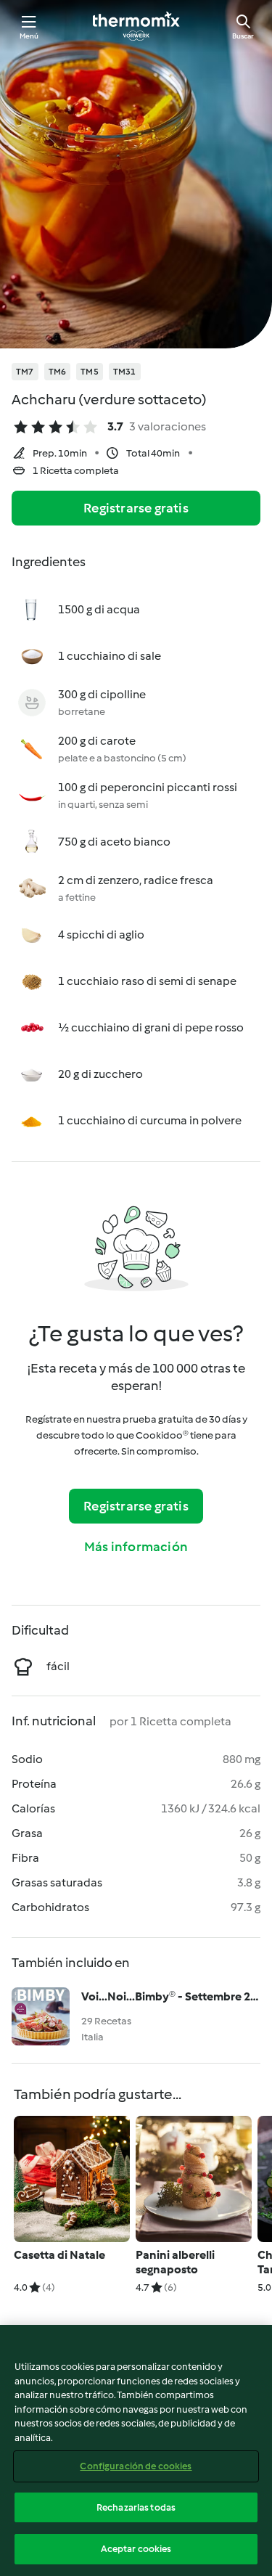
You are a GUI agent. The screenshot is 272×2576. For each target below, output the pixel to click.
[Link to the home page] (136, 26)
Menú (29, 36)
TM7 (25, 372)
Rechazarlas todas (136, 2507)
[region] (136, 2450)
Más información (136, 1547)
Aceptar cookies (136, 2549)
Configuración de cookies (136, 2466)
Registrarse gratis (136, 508)
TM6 (58, 372)
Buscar (243, 36)
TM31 (125, 372)
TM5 (90, 372)
